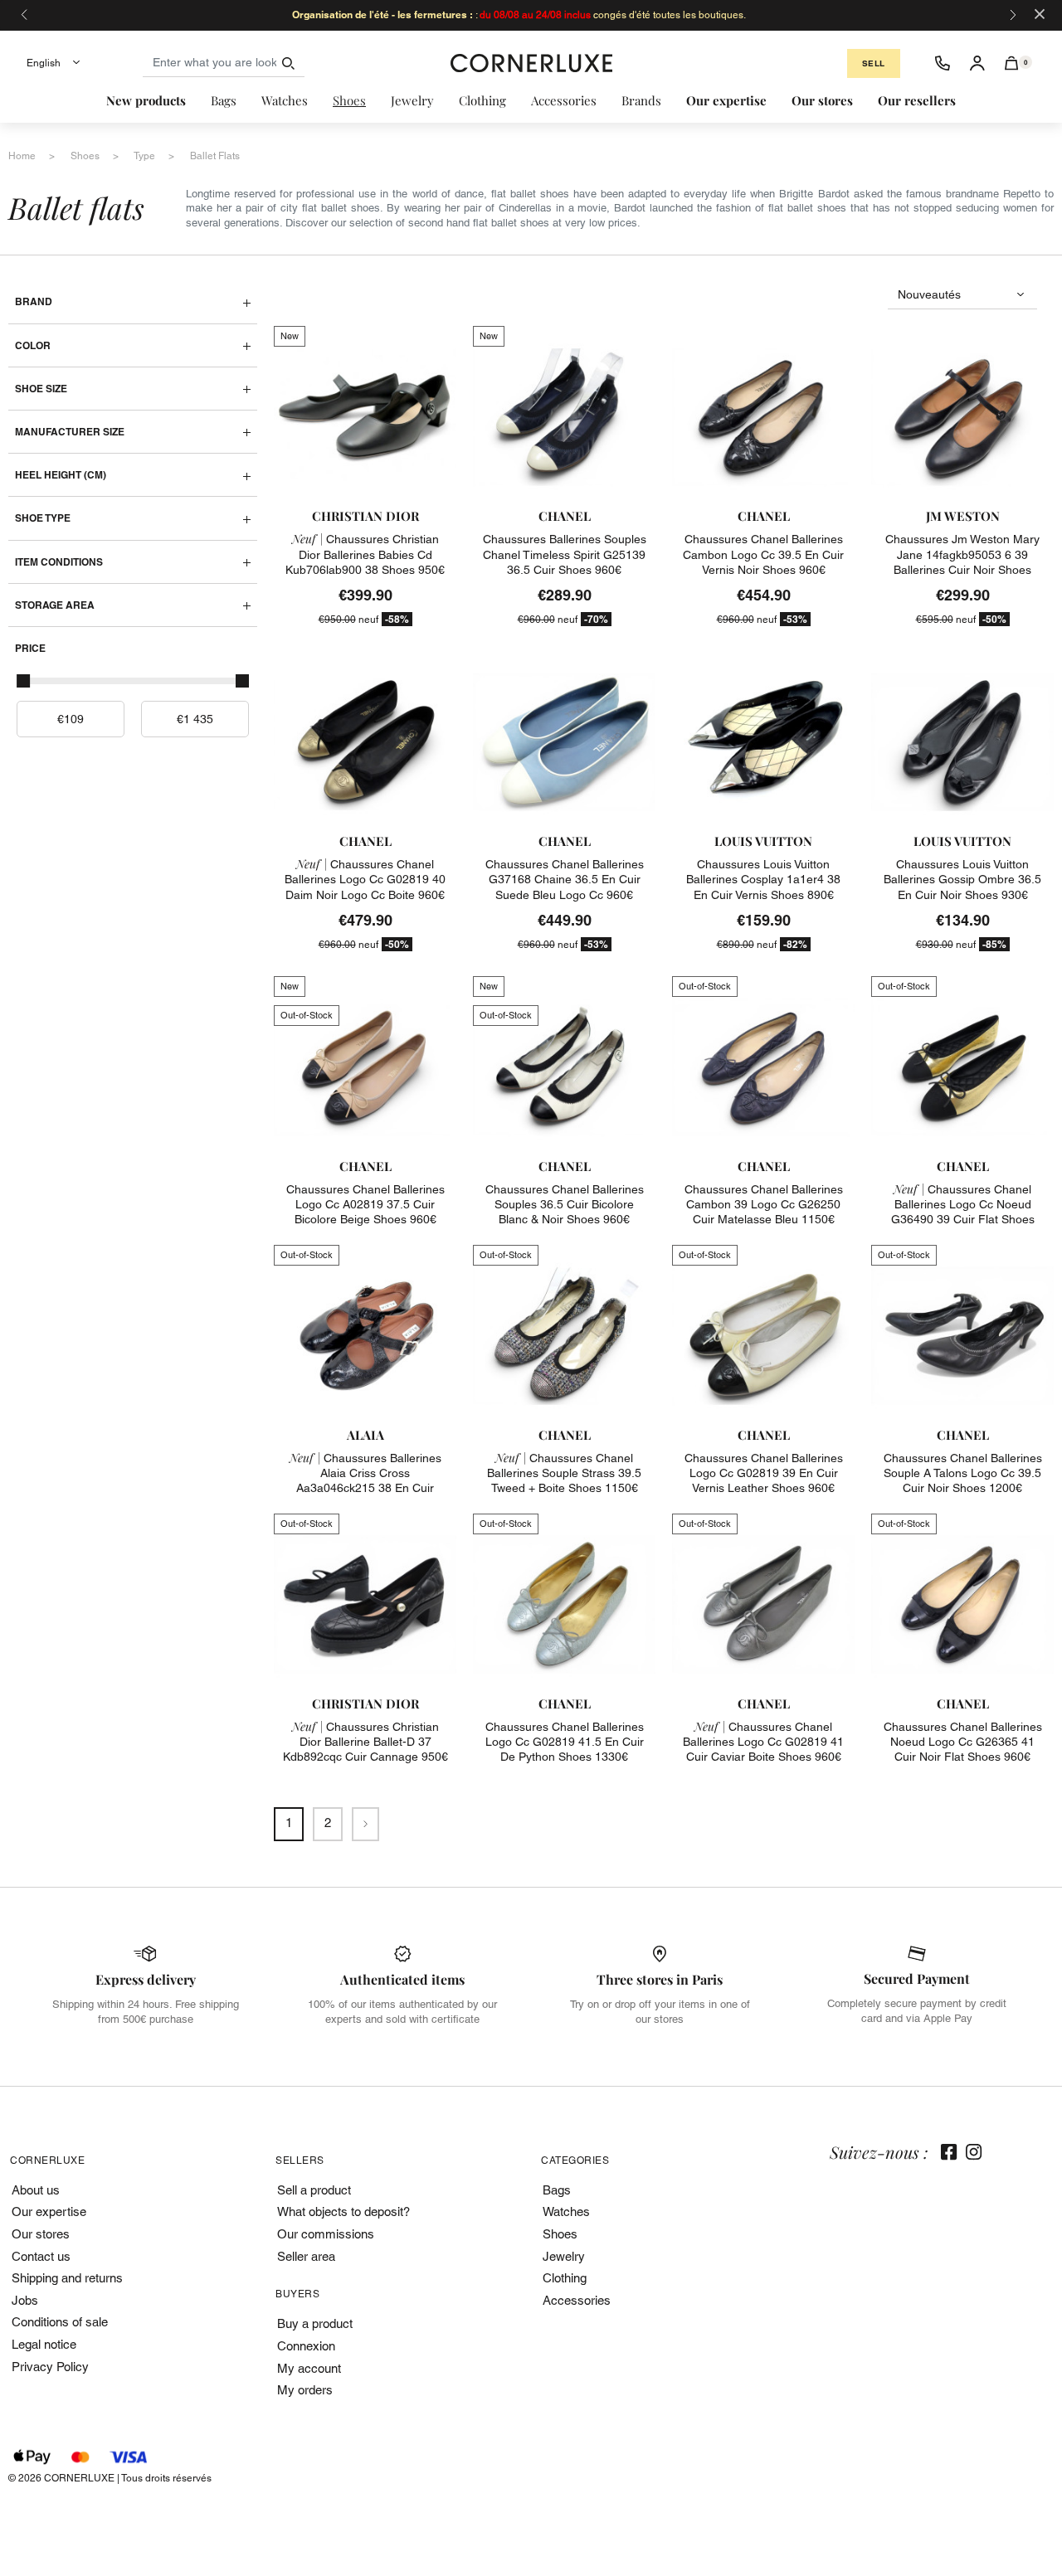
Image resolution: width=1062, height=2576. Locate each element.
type (144, 156)
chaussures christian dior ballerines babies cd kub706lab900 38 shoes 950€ (365, 554)
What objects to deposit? (343, 2211)
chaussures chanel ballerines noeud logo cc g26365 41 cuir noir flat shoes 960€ (963, 1742)
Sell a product (314, 2190)
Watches (566, 2211)
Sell (874, 63)
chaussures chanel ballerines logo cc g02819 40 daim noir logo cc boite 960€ (365, 879)
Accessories (577, 2300)
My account (309, 2368)
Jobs (25, 2300)
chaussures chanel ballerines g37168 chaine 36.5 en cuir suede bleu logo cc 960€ (565, 879)
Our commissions (326, 2234)
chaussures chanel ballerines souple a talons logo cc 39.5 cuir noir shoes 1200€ (963, 1473)
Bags (557, 2190)
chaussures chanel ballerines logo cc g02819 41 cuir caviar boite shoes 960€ (763, 1742)
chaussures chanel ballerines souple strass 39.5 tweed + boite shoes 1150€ (564, 1473)
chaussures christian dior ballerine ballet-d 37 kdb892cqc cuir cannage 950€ (365, 1742)
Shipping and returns (67, 2278)
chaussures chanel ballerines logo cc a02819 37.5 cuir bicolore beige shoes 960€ (365, 1204)
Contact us (41, 2256)
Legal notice (44, 2344)
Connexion (306, 2346)
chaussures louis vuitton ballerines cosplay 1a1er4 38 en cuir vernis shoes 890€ (763, 879)
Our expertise (49, 2211)
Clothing (565, 2278)
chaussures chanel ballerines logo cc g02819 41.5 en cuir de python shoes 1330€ (565, 1742)
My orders (305, 2390)
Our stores (41, 2234)
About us (36, 2190)
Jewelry (564, 2256)
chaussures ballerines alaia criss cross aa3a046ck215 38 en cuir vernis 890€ (365, 1481)
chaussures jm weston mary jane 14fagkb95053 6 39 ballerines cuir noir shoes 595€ (962, 562)
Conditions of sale (60, 2322)
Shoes (560, 2234)
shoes (85, 156)
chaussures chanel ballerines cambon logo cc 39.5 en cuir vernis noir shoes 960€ (763, 554)
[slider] (23, 681)
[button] (1012, 63)
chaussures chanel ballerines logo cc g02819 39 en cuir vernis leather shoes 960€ (764, 1473)
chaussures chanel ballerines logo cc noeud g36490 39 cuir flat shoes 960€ (963, 1212)
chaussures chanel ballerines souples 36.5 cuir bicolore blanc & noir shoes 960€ (565, 1204)
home (22, 156)
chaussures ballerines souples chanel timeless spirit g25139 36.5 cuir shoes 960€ (565, 554)
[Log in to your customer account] (977, 63)
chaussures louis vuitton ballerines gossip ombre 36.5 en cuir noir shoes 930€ (962, 879)
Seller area (306, 2256)
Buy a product (315, 2323)
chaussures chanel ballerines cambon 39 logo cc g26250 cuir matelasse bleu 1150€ (764, 1204)
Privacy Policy (50, 2367)
